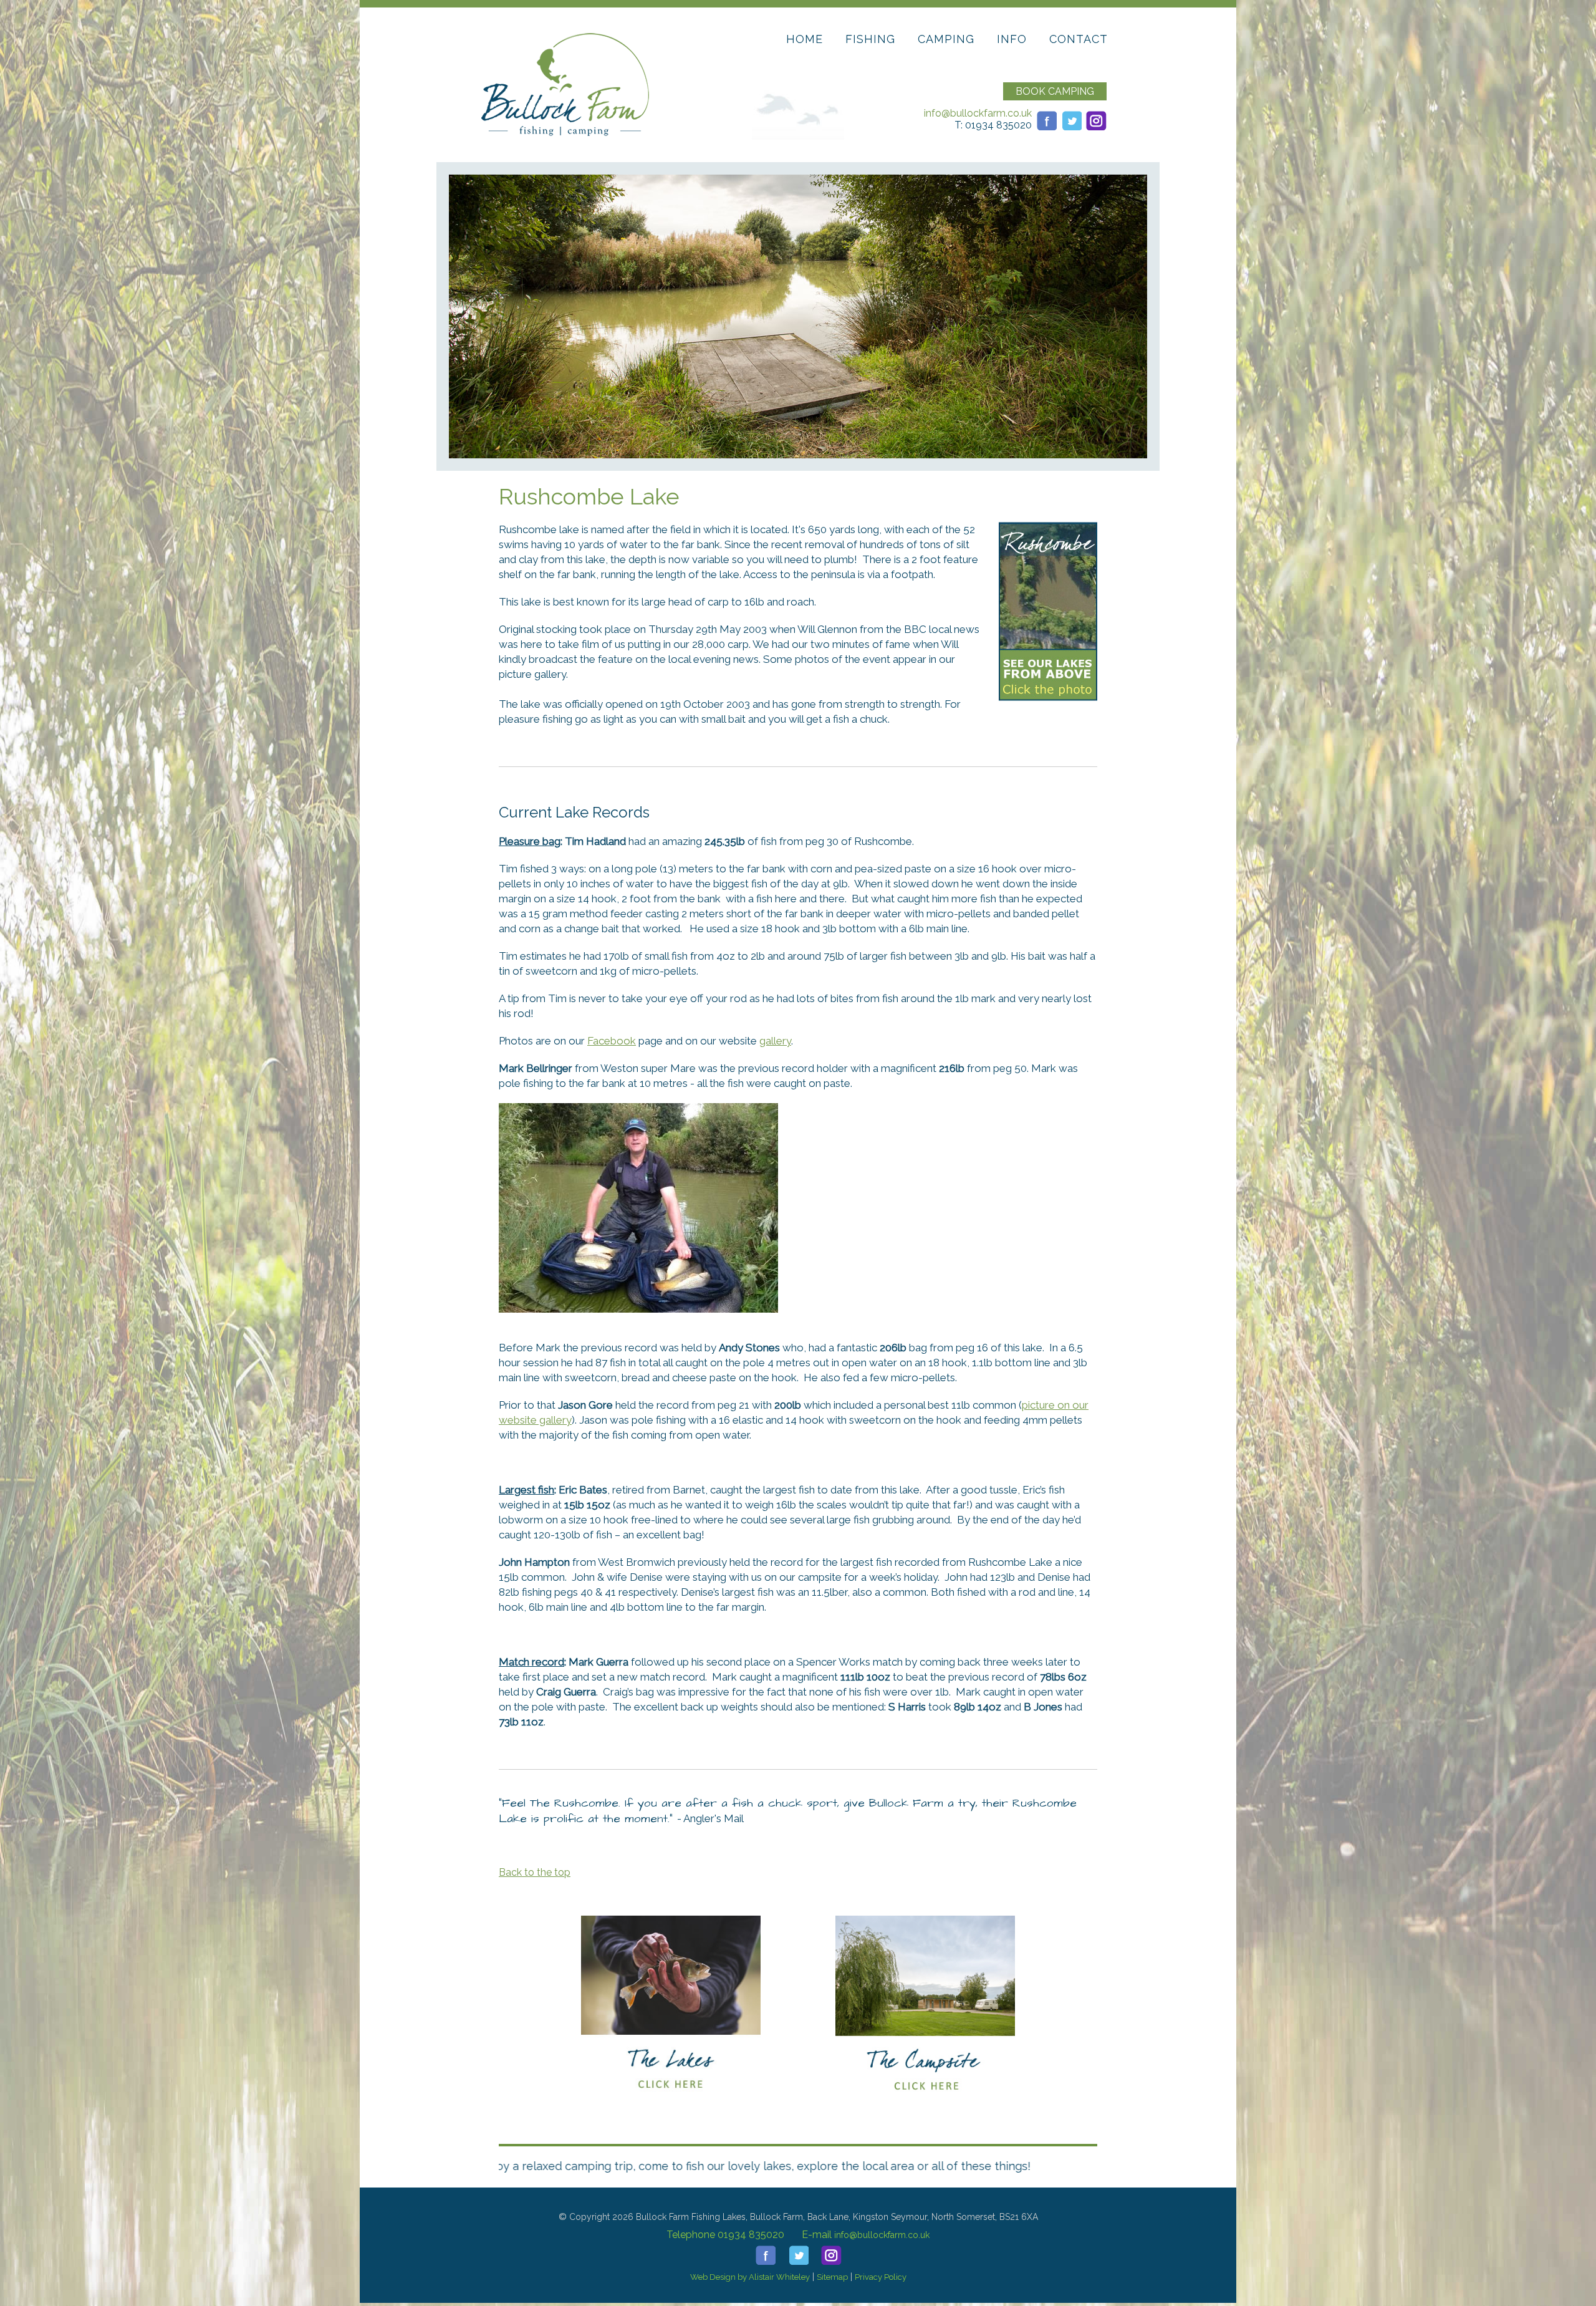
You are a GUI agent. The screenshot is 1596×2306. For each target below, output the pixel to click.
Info (1012, 39)
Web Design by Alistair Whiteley (750, 2277)
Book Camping (1055, 91)
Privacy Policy (881, 2277)
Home (805, 39)
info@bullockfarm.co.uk (978, 113)
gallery (775, 1041)
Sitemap (832, 2277)
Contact (1079, 39)
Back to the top (535, 1872)
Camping (946, 39)
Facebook (612, 1041)
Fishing (870, 39)
